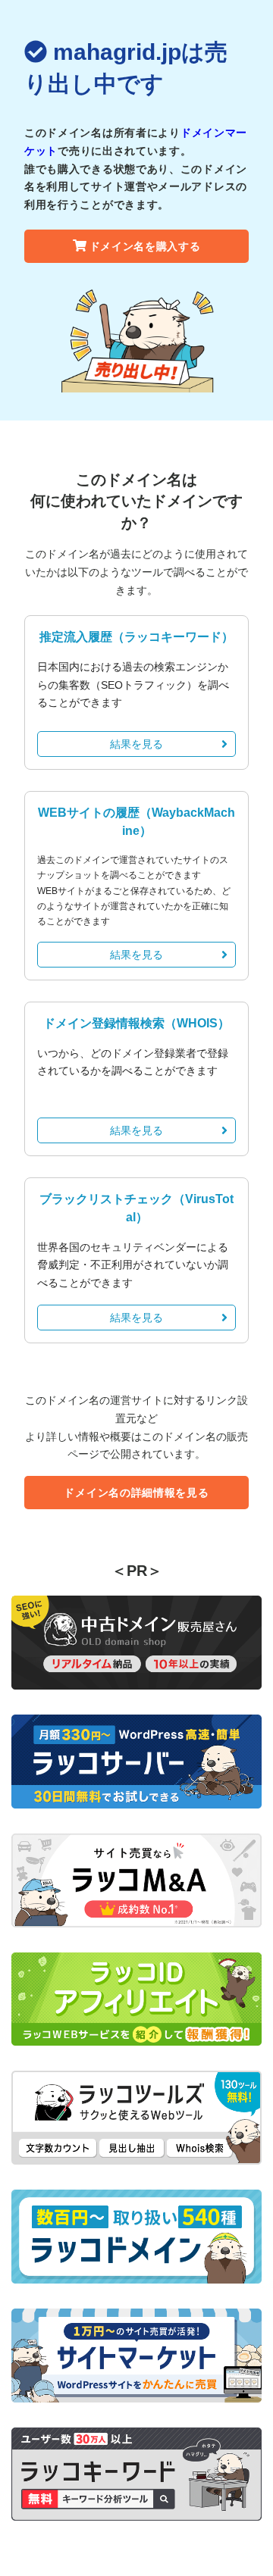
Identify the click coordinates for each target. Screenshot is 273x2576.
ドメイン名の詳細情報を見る (136, 1493)
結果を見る (136, 744)
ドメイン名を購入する (145, 246)
